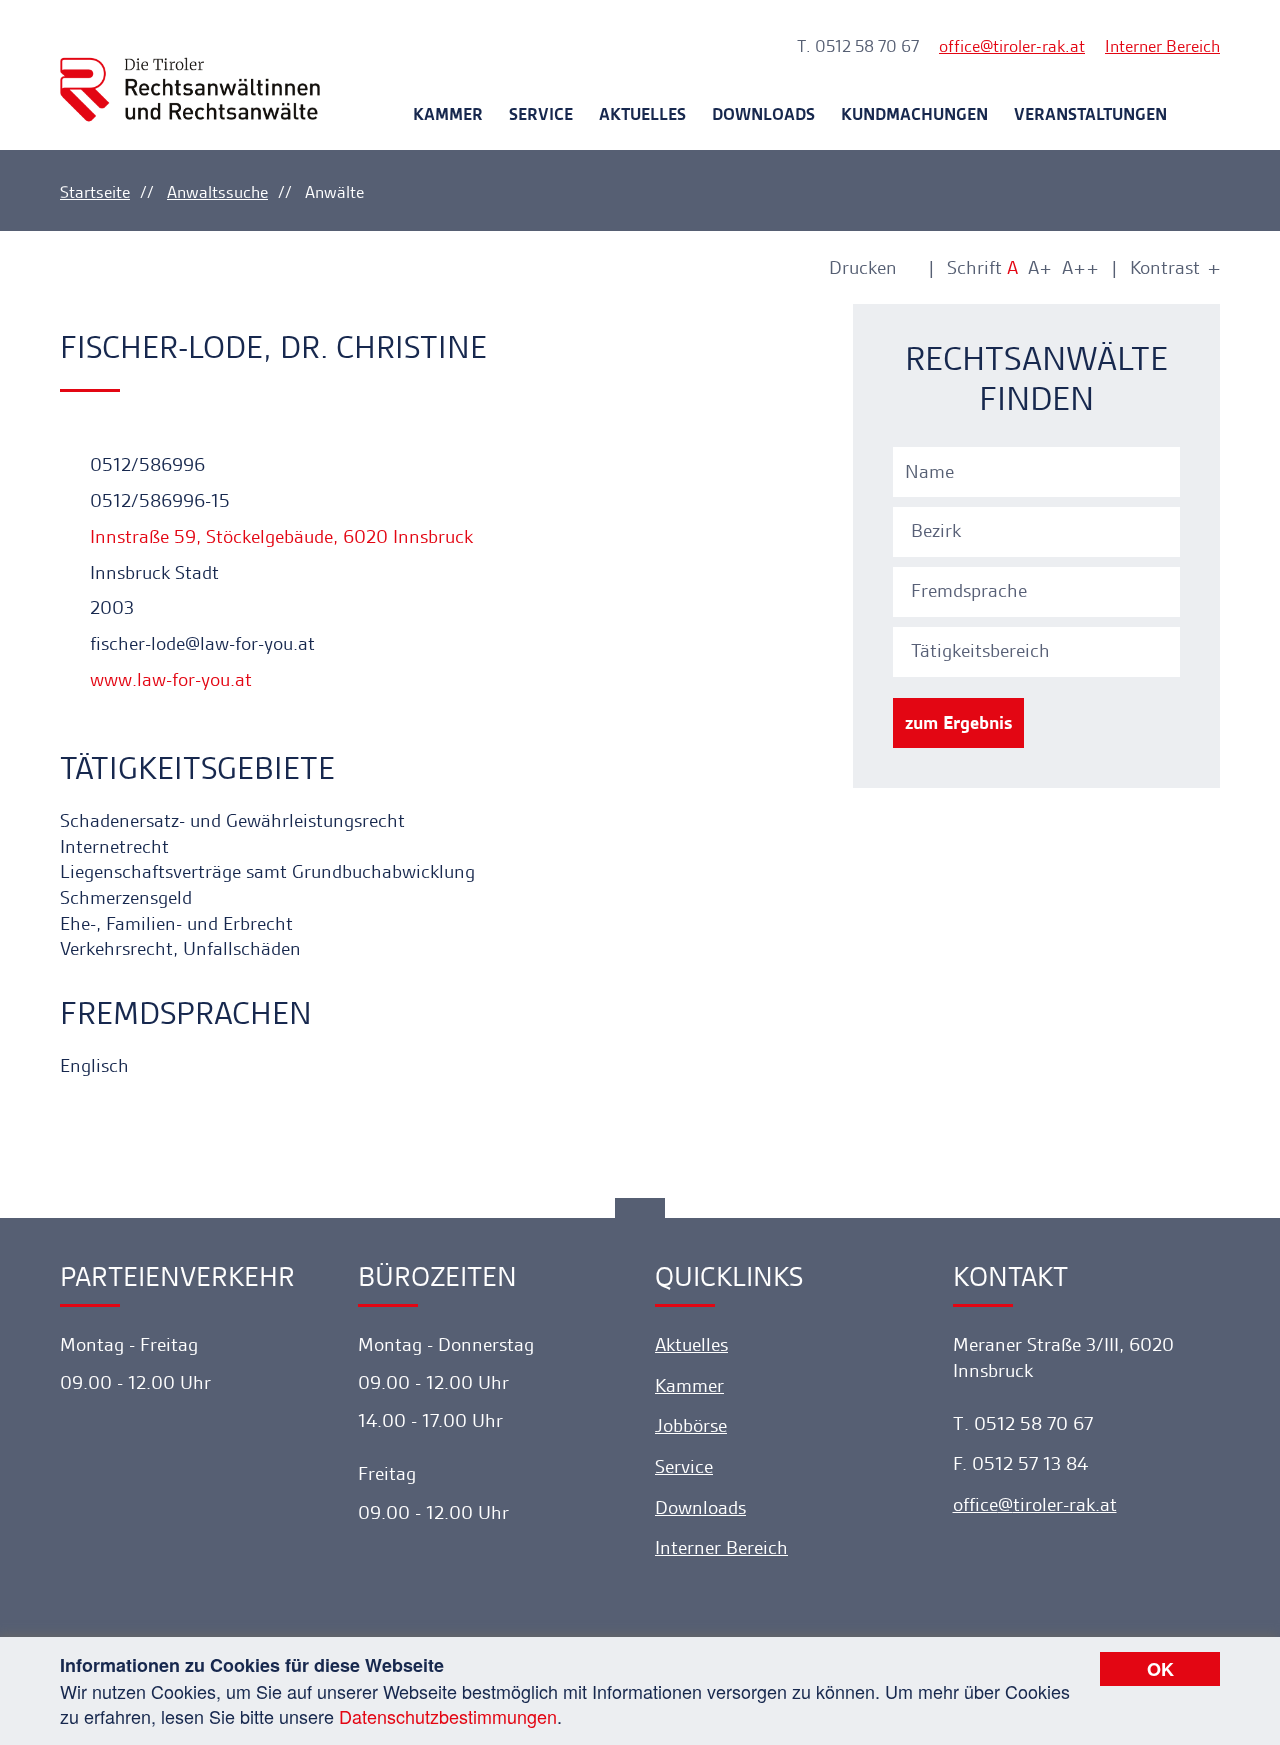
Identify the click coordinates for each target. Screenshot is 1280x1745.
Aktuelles (642, 114)
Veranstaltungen (1090, 114)
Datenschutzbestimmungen (448, 1716)
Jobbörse (691, 1425)
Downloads (763, 114)
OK (1160, 1669)
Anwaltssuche (217, 192)
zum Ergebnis (958, 722)
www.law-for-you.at (168, 679)
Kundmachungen (914, 114)
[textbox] (1039, 531)
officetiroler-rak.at (1012, 46)
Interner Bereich (1162, 46)
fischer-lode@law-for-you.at (200, 643)
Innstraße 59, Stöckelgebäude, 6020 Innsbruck (279, 536)
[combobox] (1039, 529)
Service (541, 114)
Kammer (448, 114)
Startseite (95, 192)
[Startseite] (190, 71)
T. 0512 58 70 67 (858, 46)
